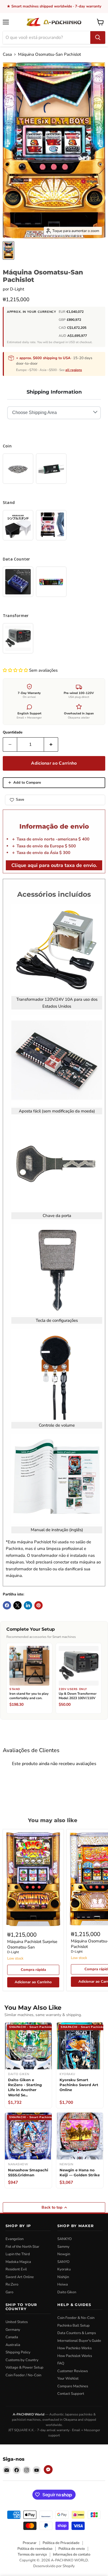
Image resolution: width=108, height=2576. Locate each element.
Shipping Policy (18, 2352)
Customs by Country (22, 2360)
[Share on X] (17, 1605)
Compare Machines (73, 2386)
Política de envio (72, 2549)
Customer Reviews (73, 2371)
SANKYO (65, 2239)
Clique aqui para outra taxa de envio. (54, 865)
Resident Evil (16, 2269)
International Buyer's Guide (79, 2341)
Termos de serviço (32, 2554)
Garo (9, 2292)
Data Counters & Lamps (77, 2333)
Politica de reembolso (35, 2549)
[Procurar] (98, 38)
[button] (16, 670)
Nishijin (63, 2277)
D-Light (17, 289)
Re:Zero (12, 2284)
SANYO (63, 2262)
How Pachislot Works (75, 2356)
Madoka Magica (18, 2262)
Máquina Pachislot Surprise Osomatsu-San (32, 1944)
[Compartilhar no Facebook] (7, 1605)
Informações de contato (72, 2554)
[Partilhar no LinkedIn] (28, 1605)
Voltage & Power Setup (25, 2367)
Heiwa (63, 2284)
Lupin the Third (18, 2254)
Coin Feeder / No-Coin (23, 2375)
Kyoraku (64, 2269)
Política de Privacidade (61, 2543)
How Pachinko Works (74, 2348)
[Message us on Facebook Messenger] (48, 2470)
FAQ (61, 2363)
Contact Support (71, 2394)
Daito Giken (67, 2292)
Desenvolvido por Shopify (54, 2566)
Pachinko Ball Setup (74, 2326)
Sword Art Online (20, 2277)
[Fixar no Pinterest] (38, 1605)
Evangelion (15, 2239)
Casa (7, 54)
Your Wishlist (68, 2379)
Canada (12, 2337)
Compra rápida (33, 1970)
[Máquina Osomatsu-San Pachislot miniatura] (8, 250)
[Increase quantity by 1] (51, 744)
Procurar (30, 2543)
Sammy (63, 2247)
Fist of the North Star (22, 2247)
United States (17, 2322)
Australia (13, 2345)
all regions (74, 370)
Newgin (64, 2254)
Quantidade (13, 732)
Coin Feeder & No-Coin (76, 2318)
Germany (13, 2330)
